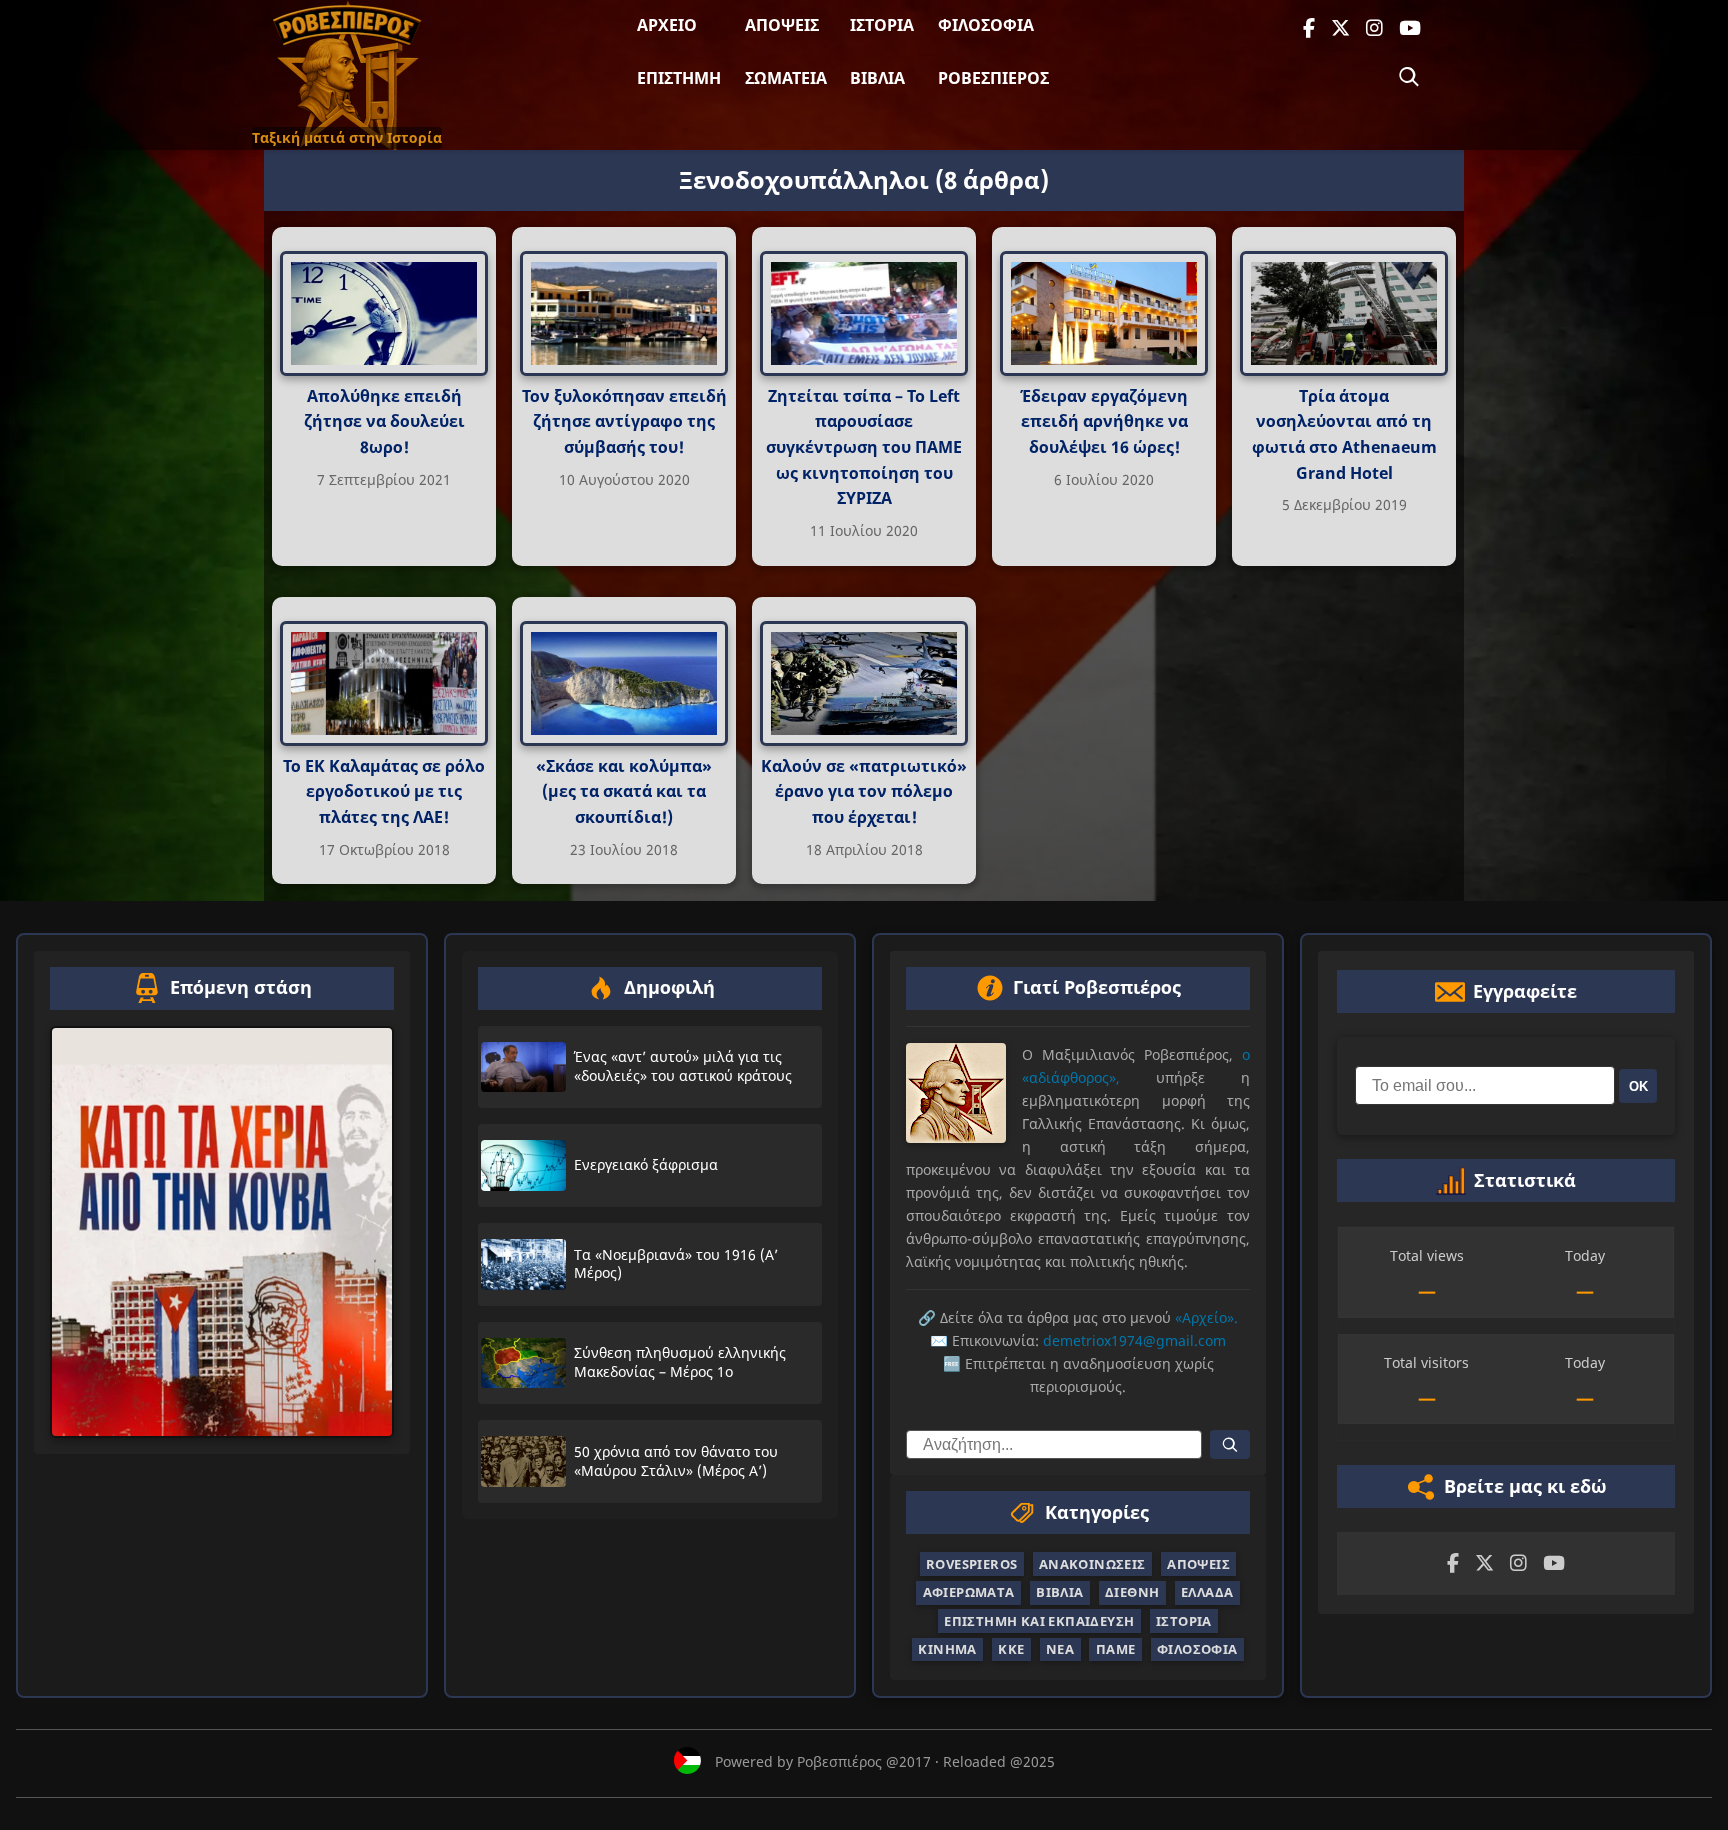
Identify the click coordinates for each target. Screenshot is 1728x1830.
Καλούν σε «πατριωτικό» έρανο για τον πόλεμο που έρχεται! (864, 791)
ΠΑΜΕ (1116, 1649)
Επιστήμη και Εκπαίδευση (1039, 1620)
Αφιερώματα (969, 1592)
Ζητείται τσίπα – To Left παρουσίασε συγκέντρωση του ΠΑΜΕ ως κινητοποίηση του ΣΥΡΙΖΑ (864, 447)
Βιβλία (877, 78)
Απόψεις (782, 25)
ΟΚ (1638, 1085)
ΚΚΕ (1011, 1649)
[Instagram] (1374, 28)
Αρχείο (667, 25)
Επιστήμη (679, 78)
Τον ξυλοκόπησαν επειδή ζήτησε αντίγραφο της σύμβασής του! (624, 421)
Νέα (1060, 1649)
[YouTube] (1410, 28)
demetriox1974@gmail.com (1134, 1340)
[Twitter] (1340, 28)
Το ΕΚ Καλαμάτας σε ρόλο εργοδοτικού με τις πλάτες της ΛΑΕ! (384, 791)
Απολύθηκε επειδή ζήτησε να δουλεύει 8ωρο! (384, 421)
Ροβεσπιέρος (993, 78)
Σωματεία (786, 78)
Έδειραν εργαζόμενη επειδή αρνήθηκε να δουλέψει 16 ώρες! (1104, 421)
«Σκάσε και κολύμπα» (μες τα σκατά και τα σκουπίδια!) (624, 791)
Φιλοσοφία (986, 25)
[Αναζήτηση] (1409, 77)
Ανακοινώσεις (1092, 1564)
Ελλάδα (1207, 1592)
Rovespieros (971, 1564)
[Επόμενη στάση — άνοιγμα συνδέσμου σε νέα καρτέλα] (222, 1231)
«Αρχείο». (1206, 1317)
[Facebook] (1309, 28)
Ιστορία (882, 25)
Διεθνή (1132, 1592)
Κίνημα (947, 1649)
